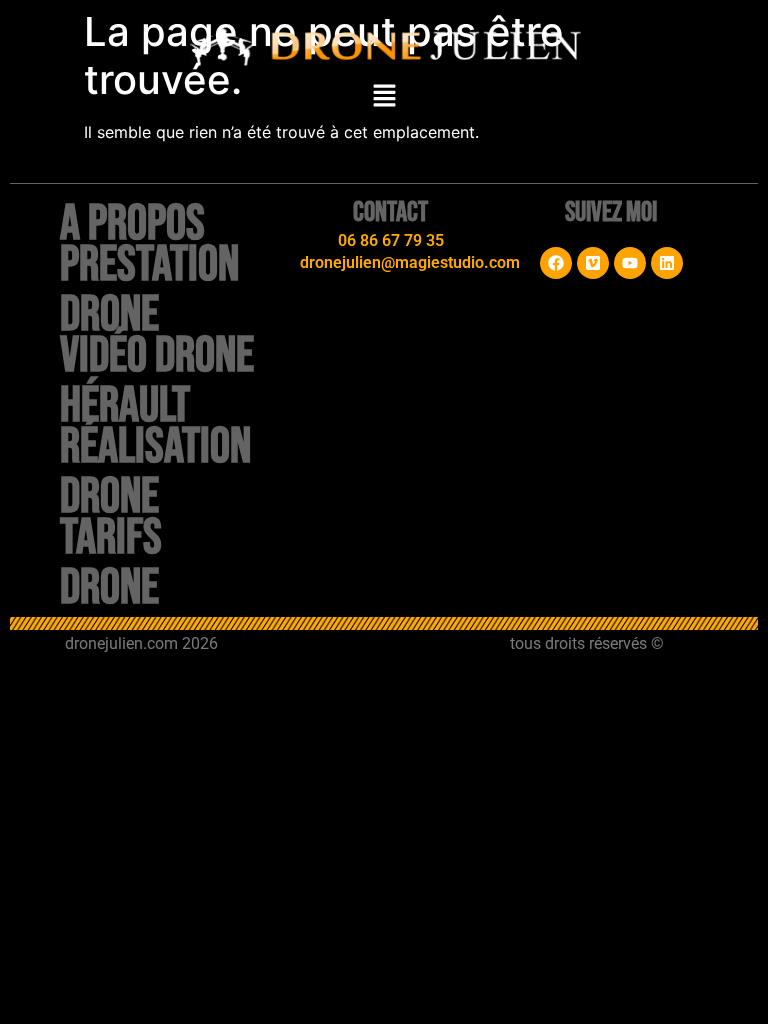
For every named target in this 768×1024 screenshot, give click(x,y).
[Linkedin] (667, 263)
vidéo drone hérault (157, 381)
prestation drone (149, 290)
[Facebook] (556, 263)
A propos (132, 224)
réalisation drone (155, 472)
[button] (384, 96)
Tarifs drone (111, 563)
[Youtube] (630, 263)
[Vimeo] (593, 263)
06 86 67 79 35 (391, 240)
